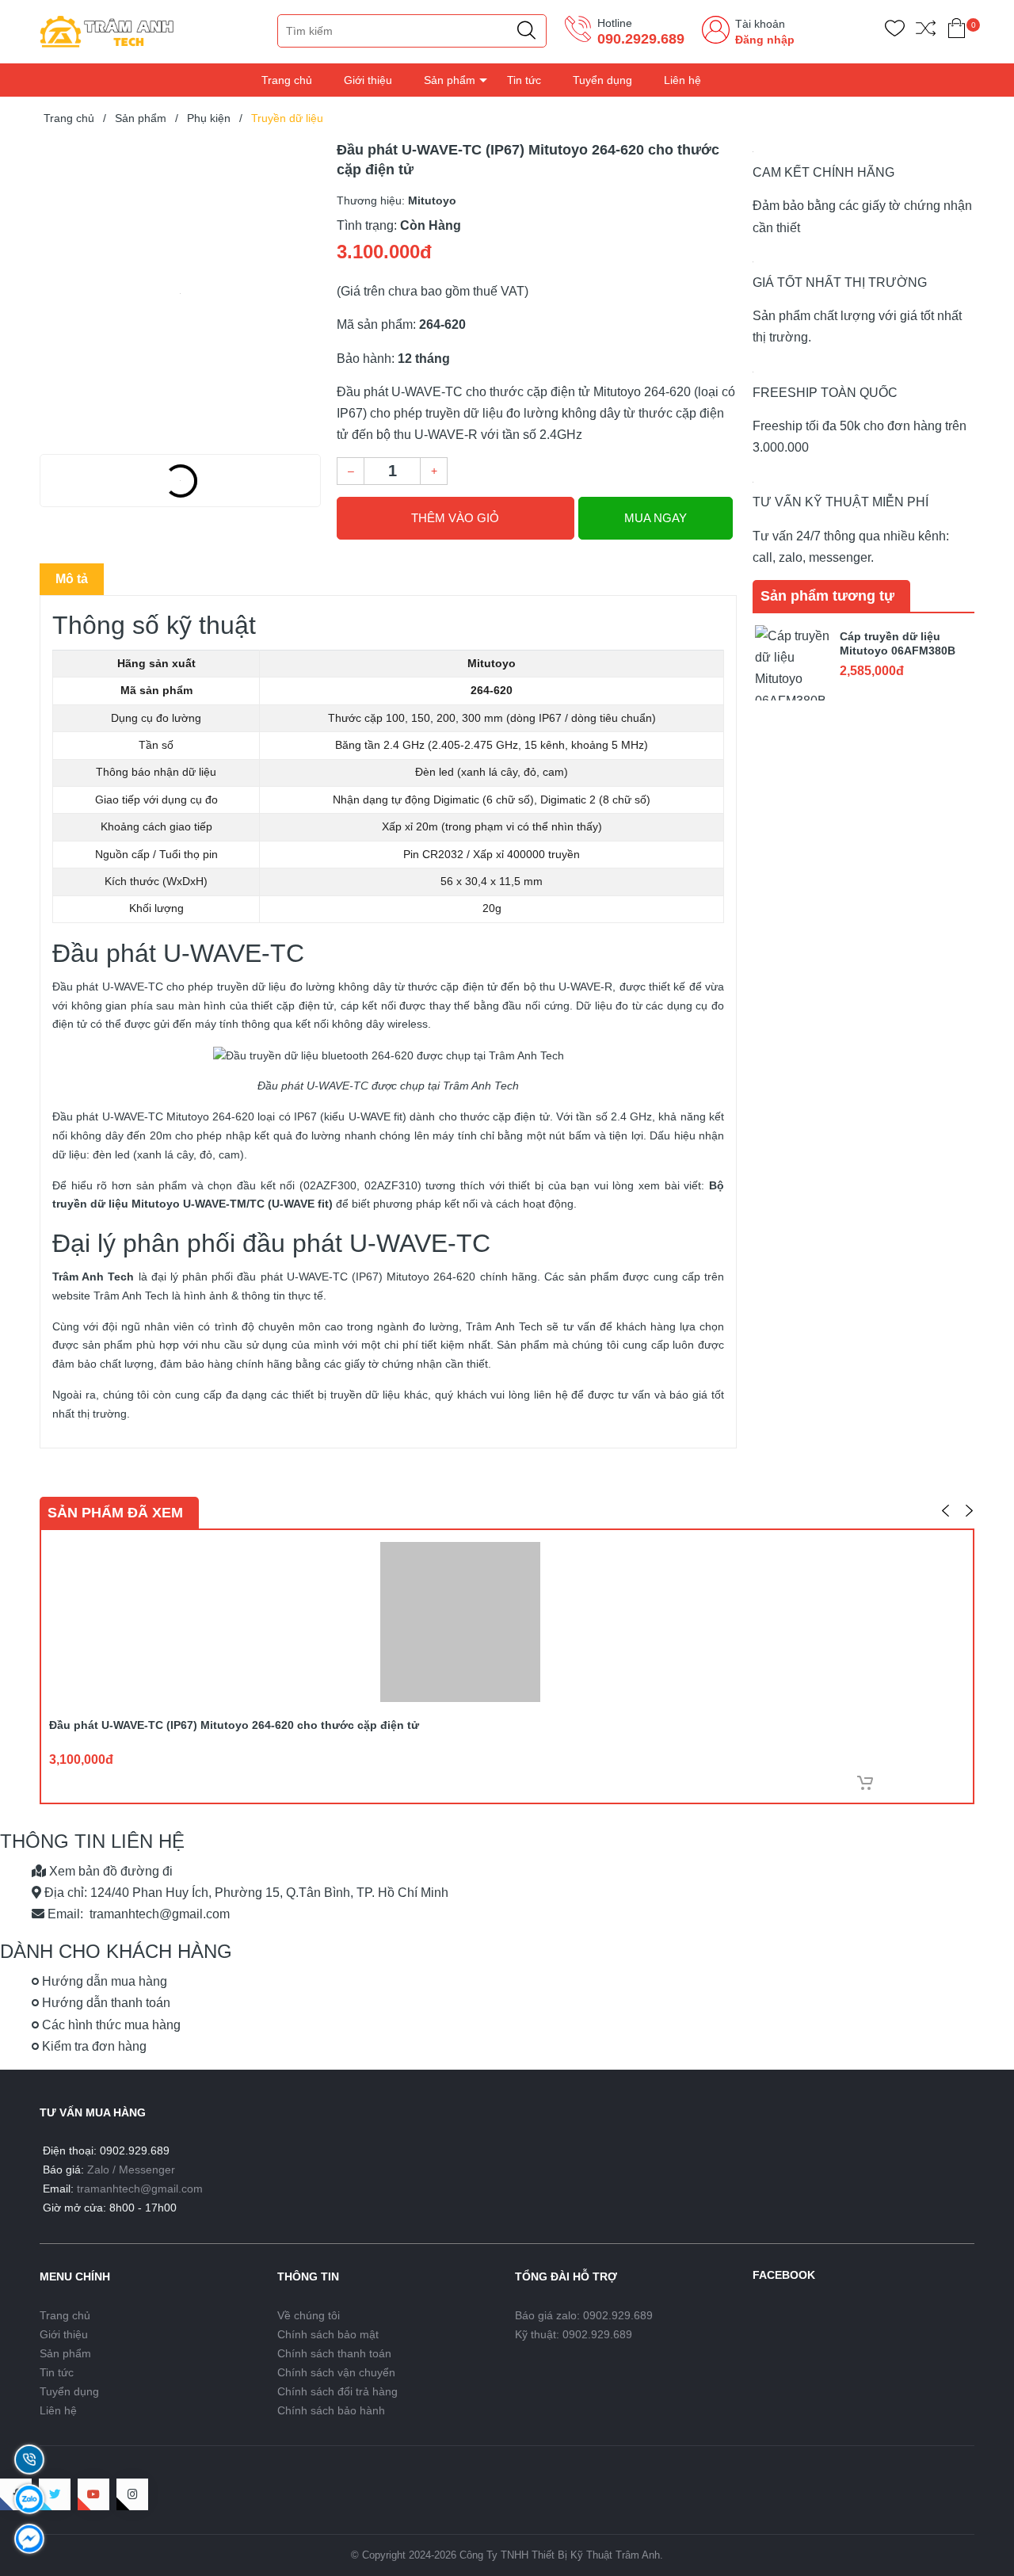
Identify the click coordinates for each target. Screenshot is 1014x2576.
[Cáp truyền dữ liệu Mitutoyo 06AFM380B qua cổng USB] (792, 661)
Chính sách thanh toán (334, 2353)
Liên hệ (682, 80)
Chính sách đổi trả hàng (337, 2391)
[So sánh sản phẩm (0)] (926, 31)
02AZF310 (391, 1185)
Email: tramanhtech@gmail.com (137, 1914)
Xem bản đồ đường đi (109, 1871)
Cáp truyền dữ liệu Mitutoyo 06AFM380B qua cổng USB (898, 651)
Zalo (98, 2170)
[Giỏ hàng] (957, 31)
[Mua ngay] (865, 1783)
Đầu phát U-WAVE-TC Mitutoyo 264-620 (153, 1116)
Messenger (147, 2170)
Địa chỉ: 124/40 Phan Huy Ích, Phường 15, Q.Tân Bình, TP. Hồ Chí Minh (245, 1893)
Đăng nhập (765, 40)
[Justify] (526, 31)
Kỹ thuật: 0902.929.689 (574, 2334)
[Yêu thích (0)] (895, 31)
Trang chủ (287, 80)
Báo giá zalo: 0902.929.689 (584, 2315)
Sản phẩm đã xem (115, 1513)
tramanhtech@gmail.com (140, 2189)
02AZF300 (330, 1185)
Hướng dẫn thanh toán (105, 2003)
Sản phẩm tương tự (827, 596)
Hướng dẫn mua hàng (103, 1981)
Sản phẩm (450, 80)
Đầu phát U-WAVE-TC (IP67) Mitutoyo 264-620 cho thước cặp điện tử (234, 1725)
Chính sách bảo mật (328, 2334)
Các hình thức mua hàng (110, 2025)
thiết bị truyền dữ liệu (346, 1395)
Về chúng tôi (309, 2315)
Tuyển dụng (602, 80)
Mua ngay (656, 518)
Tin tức (524, 80)
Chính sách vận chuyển (336, 2372)
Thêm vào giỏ (455, 518)
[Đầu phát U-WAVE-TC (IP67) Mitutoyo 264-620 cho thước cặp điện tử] (180, 293)
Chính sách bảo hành (331, 2410)
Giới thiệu (368, 80)
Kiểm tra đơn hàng (93, 2046)
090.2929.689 (641, 39)
